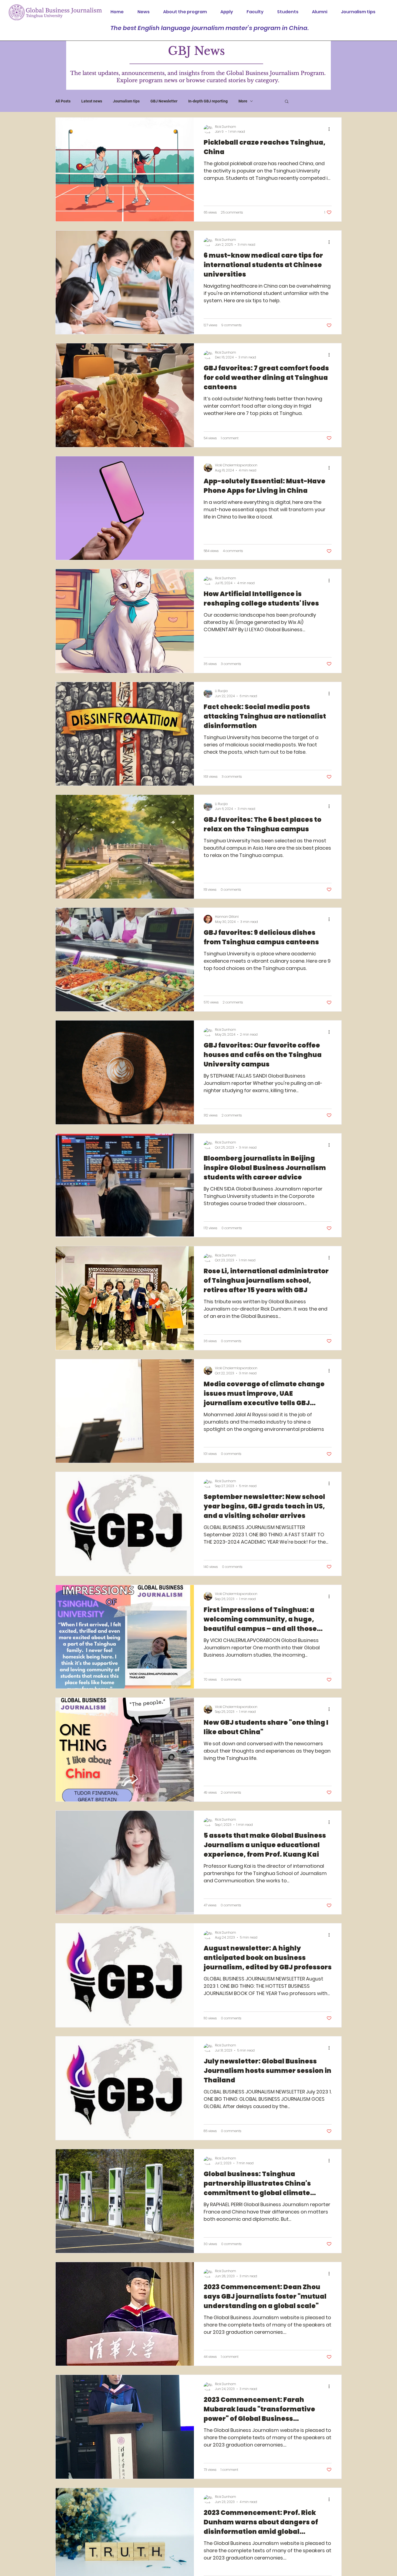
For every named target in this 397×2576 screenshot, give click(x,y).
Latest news (92, 101)
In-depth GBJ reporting (208, 101)
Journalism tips (126, 101)
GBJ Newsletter (164, 101)
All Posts (63, 101)
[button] (287, 102)
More (243, 101)
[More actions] (331, 129)
